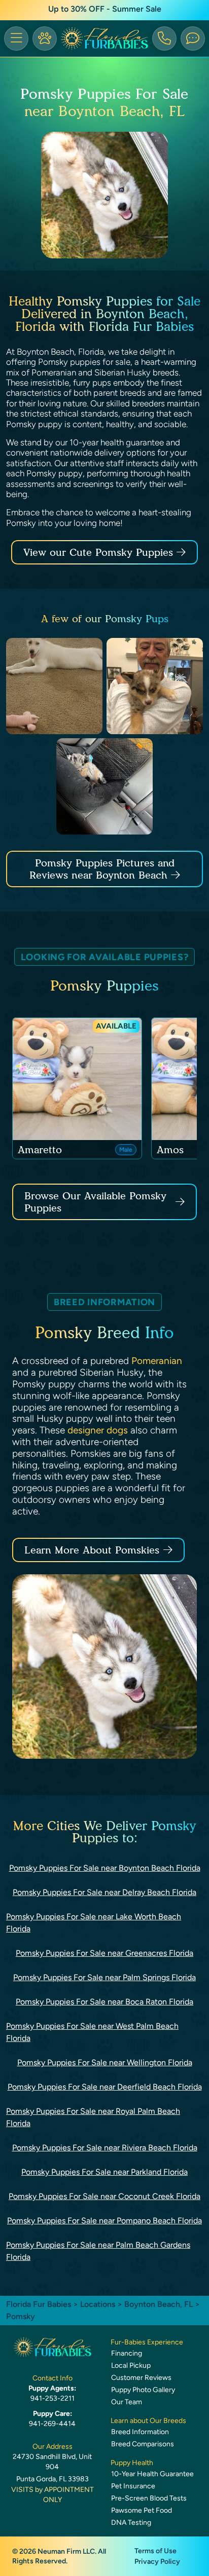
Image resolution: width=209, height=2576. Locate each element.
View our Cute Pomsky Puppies (100, 552)
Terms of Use (155, 2551)
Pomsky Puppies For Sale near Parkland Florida (104, 2172)
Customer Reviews (141, 2378)
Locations (98, 2304)
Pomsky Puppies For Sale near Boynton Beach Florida (105, 1868)
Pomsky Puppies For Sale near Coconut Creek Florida (104, 2196)
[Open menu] (16, 39)
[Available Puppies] (45, 39)
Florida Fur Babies (39, 2304)
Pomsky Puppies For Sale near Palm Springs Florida (104, 1977)
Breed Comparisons (143, 2444)
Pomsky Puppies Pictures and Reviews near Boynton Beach (102, 869)
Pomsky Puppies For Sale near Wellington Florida (105, 2062)
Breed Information (140, 2432)
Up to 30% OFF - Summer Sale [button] (105, 9)
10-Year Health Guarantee (152, 2474)
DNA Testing (131, 2523)
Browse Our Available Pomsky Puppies (95, 1202)
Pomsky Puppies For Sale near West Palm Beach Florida (92, 2032)
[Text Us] (193, 39)
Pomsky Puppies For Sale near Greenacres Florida (104, 1953)
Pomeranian (157, 1361)
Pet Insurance (133, 2486)
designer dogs (98, 1430)
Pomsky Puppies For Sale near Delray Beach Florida (104, 1892)
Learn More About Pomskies (92, 1550)
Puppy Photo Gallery (143, 2390)
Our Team (127, 2402)
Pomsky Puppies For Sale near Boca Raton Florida (104, 2002)
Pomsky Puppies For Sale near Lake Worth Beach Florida (94, 1923)
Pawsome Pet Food (142, 2510)
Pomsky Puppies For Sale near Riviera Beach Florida (105, 2148)
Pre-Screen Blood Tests (149, 2498)
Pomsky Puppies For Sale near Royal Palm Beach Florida (93, 2117)
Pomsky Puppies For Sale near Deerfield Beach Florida (105, 2087)
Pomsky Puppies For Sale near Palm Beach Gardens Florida (98, 2251)
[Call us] (164, 39)
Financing (127, 2353)
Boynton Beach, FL (160, 2304)
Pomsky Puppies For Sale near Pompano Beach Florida (104, 2221)
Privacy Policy (157, 2562)
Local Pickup (131, 2365)
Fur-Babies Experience (147, 2342)
